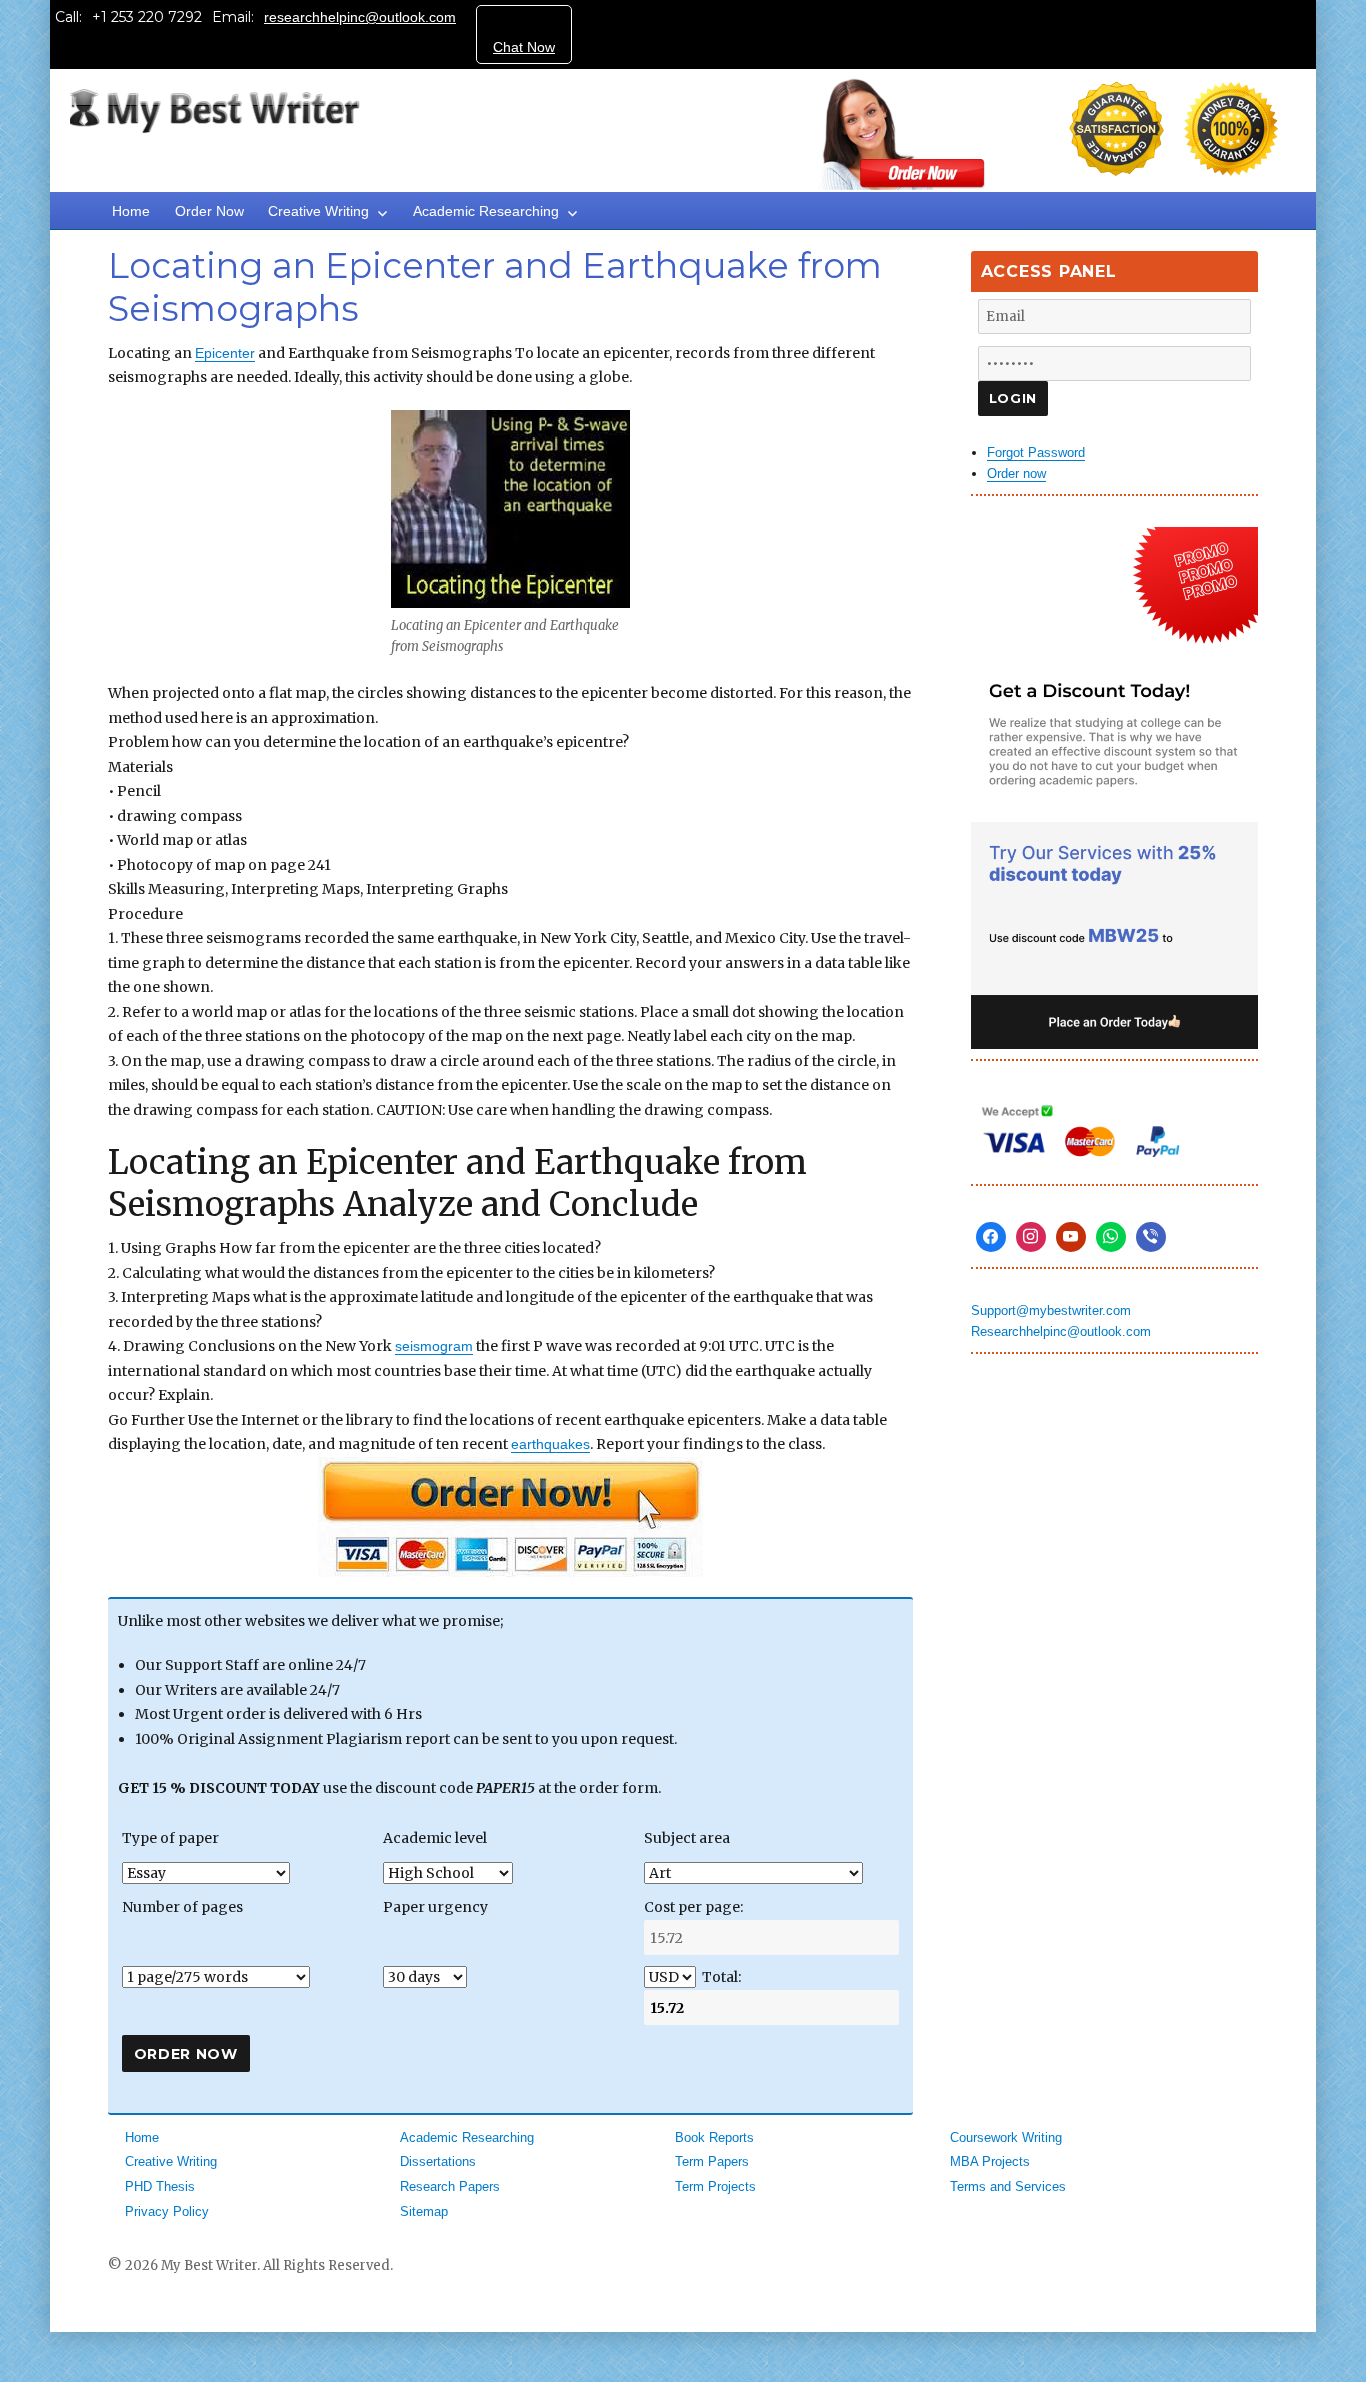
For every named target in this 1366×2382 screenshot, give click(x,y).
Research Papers (450, 2186)
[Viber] (1151, 1237)
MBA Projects (990, 2161)
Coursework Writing (1006, 2137)
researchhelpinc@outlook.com (360, 17)
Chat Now (524, 47)
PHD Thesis (160, 2186)
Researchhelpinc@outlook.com (1061, 1331)
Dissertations (438, 2161)
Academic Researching (486, 211)
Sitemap (424, 2211)
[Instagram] (1031, 1237)
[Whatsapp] (1111, 1237)
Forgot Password (1036, 452)
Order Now (209, 211)
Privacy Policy (167, 2211)
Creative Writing (318, 211)
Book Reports (714, 2137)
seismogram (434, 1346)
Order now (1016, 473)
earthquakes (550, 1444)
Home (131, 211)
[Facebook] (991, 1237)
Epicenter (225, 353)
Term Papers (712, 2161)
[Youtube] (1071, 1237)
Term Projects (715, 2186)
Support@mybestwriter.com (1051, 1310)
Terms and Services (1008, 2186)
